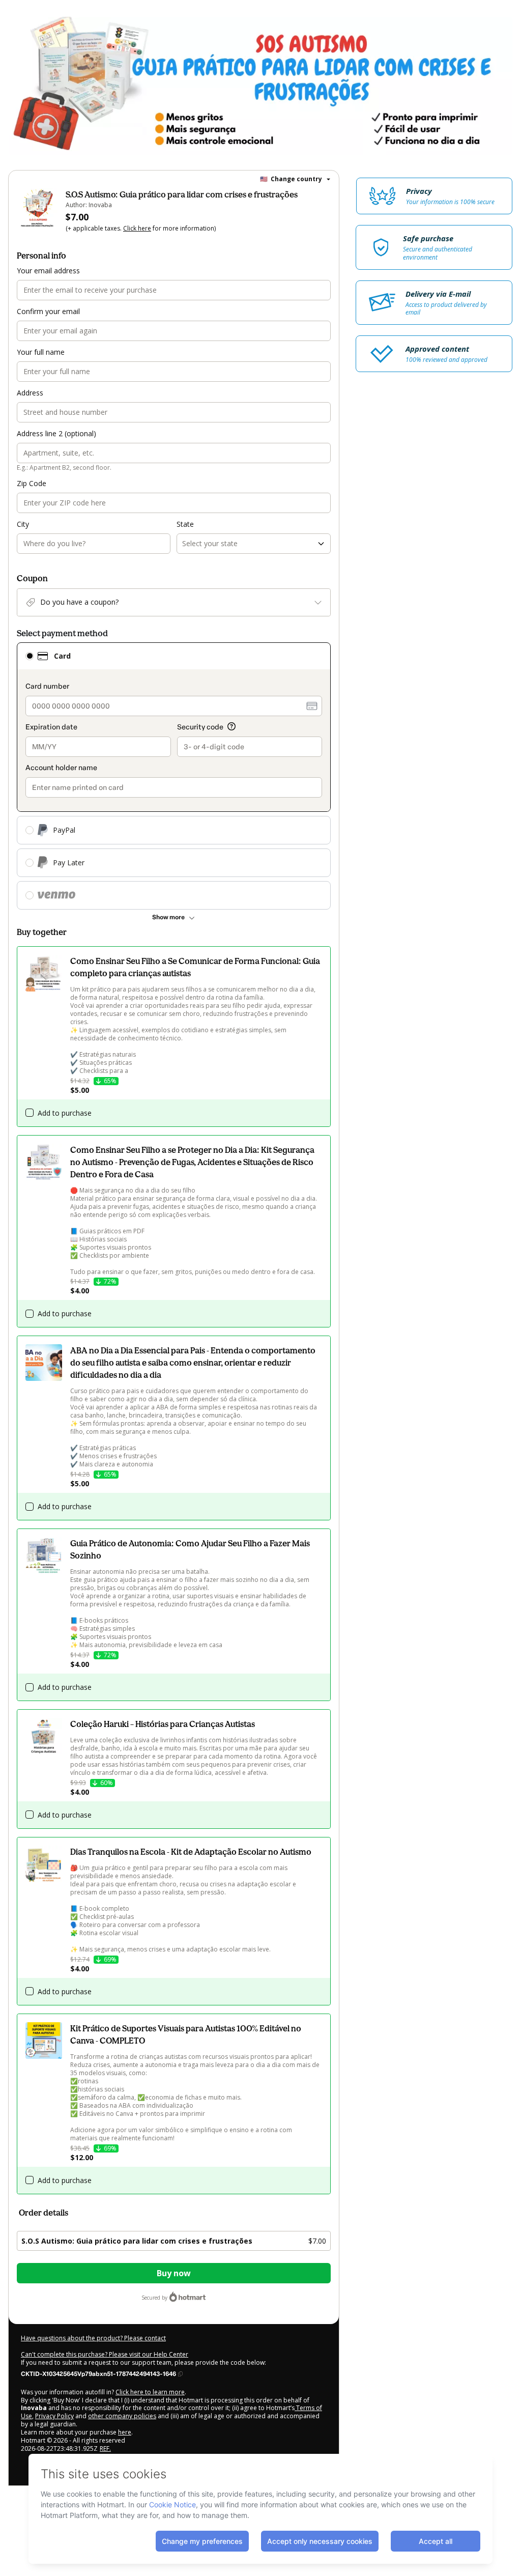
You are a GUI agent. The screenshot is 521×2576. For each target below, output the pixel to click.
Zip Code (32, 483)
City (23, 524)
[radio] (30, 656)
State (185, 524)
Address (30, 393)
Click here (137, 228)
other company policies (122, 2416)
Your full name (41, 352)
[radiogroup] (174, 776)
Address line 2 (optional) (56, 433)
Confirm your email (48, 311)
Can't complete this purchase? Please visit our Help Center (105, 2354)
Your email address (48, 271)
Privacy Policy (54, 2416)
